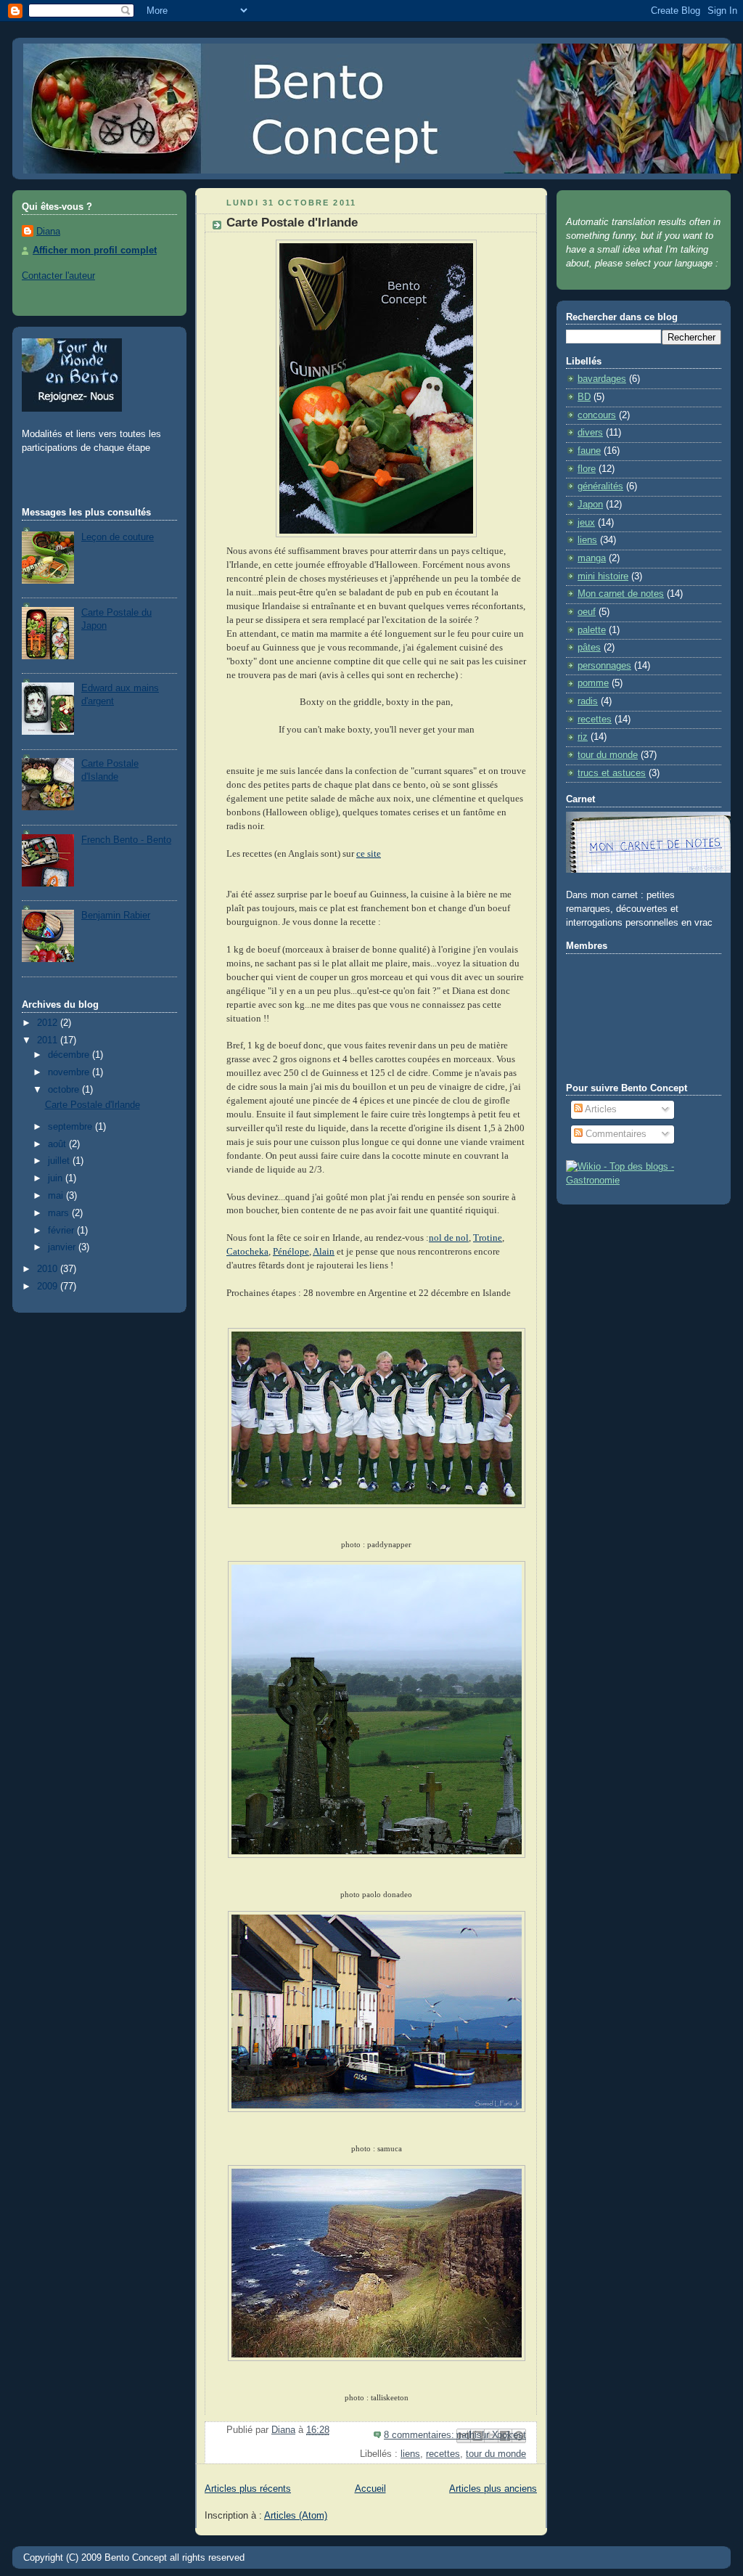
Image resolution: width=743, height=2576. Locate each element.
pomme (593, 683)
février (62, 1231)
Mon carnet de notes (621, 594)
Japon (590, 505)
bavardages (602, 379)
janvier (63, 1247)
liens (410, 2454)
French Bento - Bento (126, 840)
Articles (600, 1109)
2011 (49, 1040)
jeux (586, 523)
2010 (49, 1269)
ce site (369, 854)
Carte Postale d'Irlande (93, 1105)
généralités (600, 486)
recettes (443, 2454)
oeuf (587, 612)
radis (588, 701)
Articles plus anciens (493, 2489)
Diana (48, 232)
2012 (49, 1023)
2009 (49, 1287)
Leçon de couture (118, 537)
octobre (65, 1090)
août (58, 1144)
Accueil (370, 2489)
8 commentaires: (420, 2435)
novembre (70, 1072)
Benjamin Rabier (116, 916)
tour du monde (496, 2454)
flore (587, 469)
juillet (60, 1161)
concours (597, 415)
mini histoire (603, 576)
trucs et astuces (612, 773)
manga (592, 558)
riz (583, 737)
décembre (70, 1055)
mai (57, 1196)
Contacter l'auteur (58, 276)
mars (60, 1213)
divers (590, 433)
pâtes (589, 648)
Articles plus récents (248, 2489)
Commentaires (615, 1134)
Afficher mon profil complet (95, 250)
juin (57, 1178)
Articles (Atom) (296, 2516)
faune (589, 451)
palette (592, 630)
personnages (604, 666)
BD (584, 397)
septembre (71, 1127)
